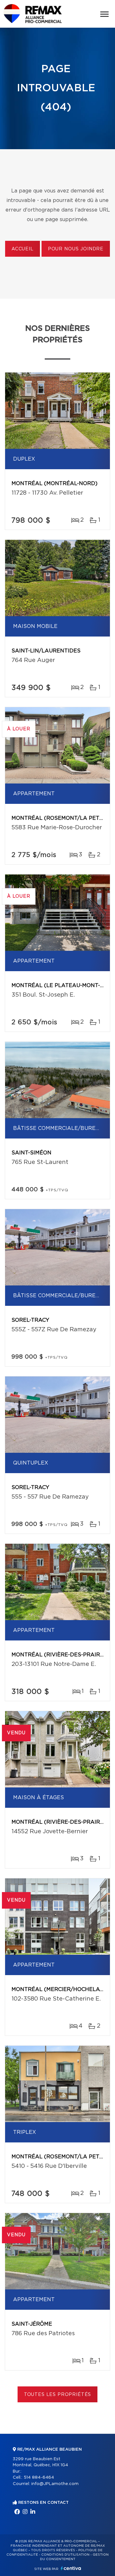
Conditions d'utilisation (65, 2555)
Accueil (23, 249)
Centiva (71, 2568)
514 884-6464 (39, 2478)
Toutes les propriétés (58, 2395)
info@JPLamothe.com (55, 2484)
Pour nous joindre (76, 249)
